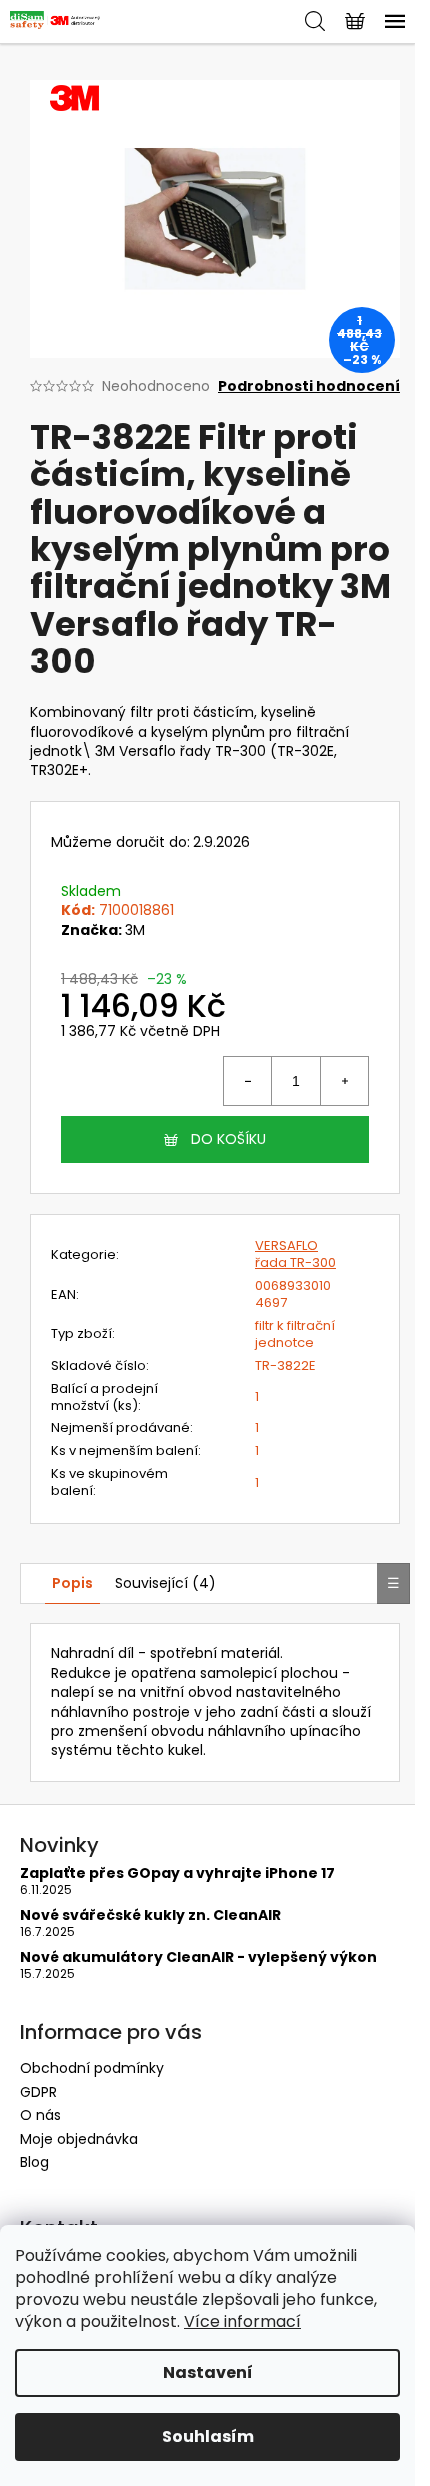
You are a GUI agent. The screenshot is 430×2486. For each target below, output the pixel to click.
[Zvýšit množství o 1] (344, 1081)
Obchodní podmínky (92, 2068)
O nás (40, 2115)
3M (135, 930)
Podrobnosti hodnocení (309, 386)
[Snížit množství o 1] (248, 1081)
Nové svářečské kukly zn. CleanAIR (150, 1915)
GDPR (38, 2092)
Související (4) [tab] (165, 1583)
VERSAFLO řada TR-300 (295, 1254)
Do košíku (228, 1139)
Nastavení (208, 2372)
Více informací (242, 2321)
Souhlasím (208, 2436)
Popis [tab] (72, 1583)
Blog (34, 2162)
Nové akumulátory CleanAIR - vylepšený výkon (198, 1957)
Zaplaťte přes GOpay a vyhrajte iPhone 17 (177, 1873)
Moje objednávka (79, 2139)
